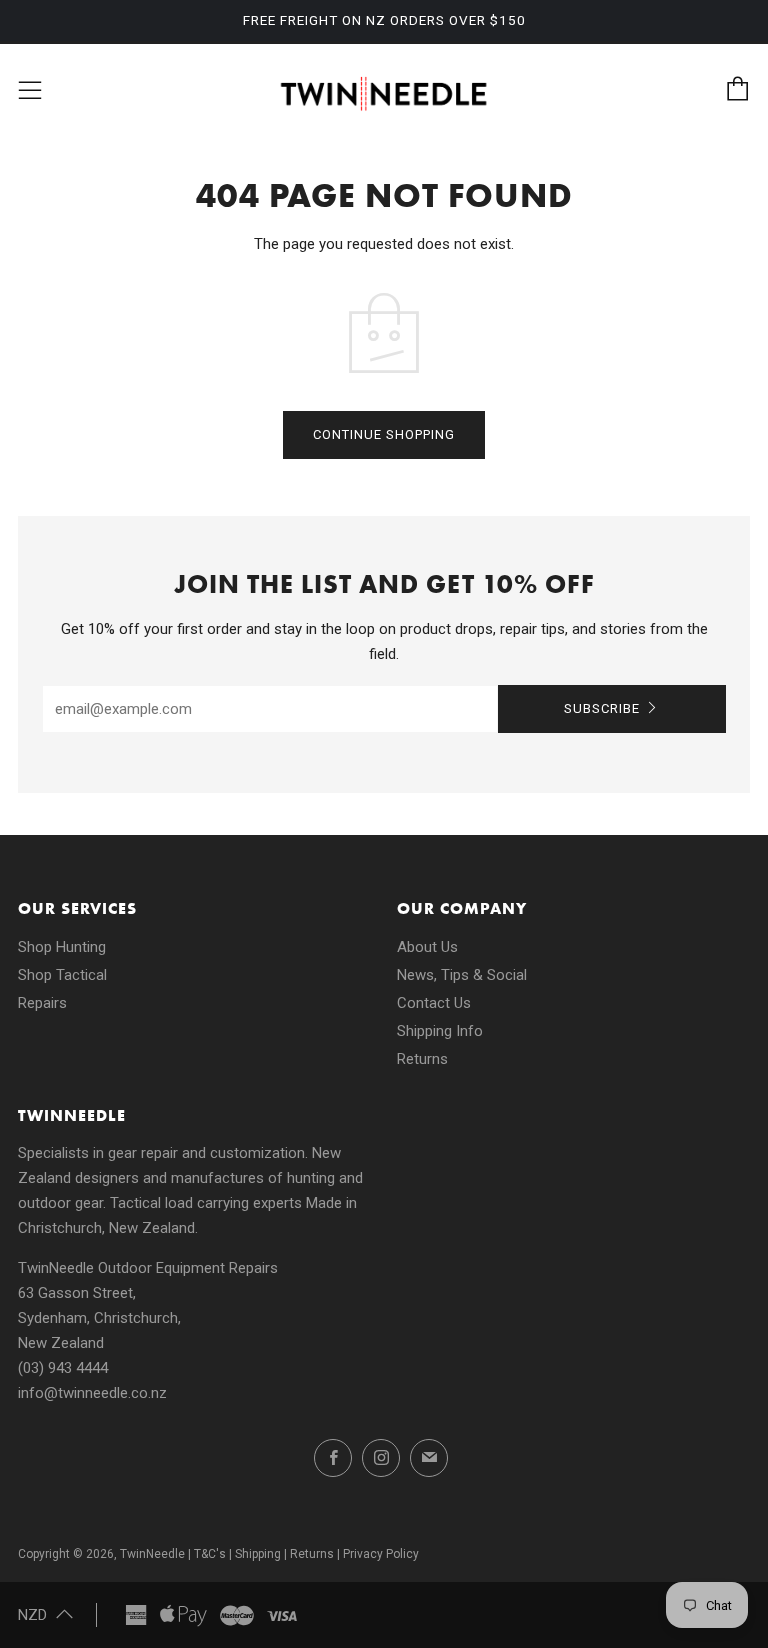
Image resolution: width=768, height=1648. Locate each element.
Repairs (42, 1003)
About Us (427, 947)
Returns (422, 1059)
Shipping (258, 1554)
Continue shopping (384, 434)
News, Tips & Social (462, 975)
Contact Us (434, 1003)
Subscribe (602, 708)
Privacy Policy (381, 1554)
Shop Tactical (62, 975)
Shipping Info (440, 1031)
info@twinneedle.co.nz (92, 1393)
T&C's (210, 1554)
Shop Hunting (62, 947)
